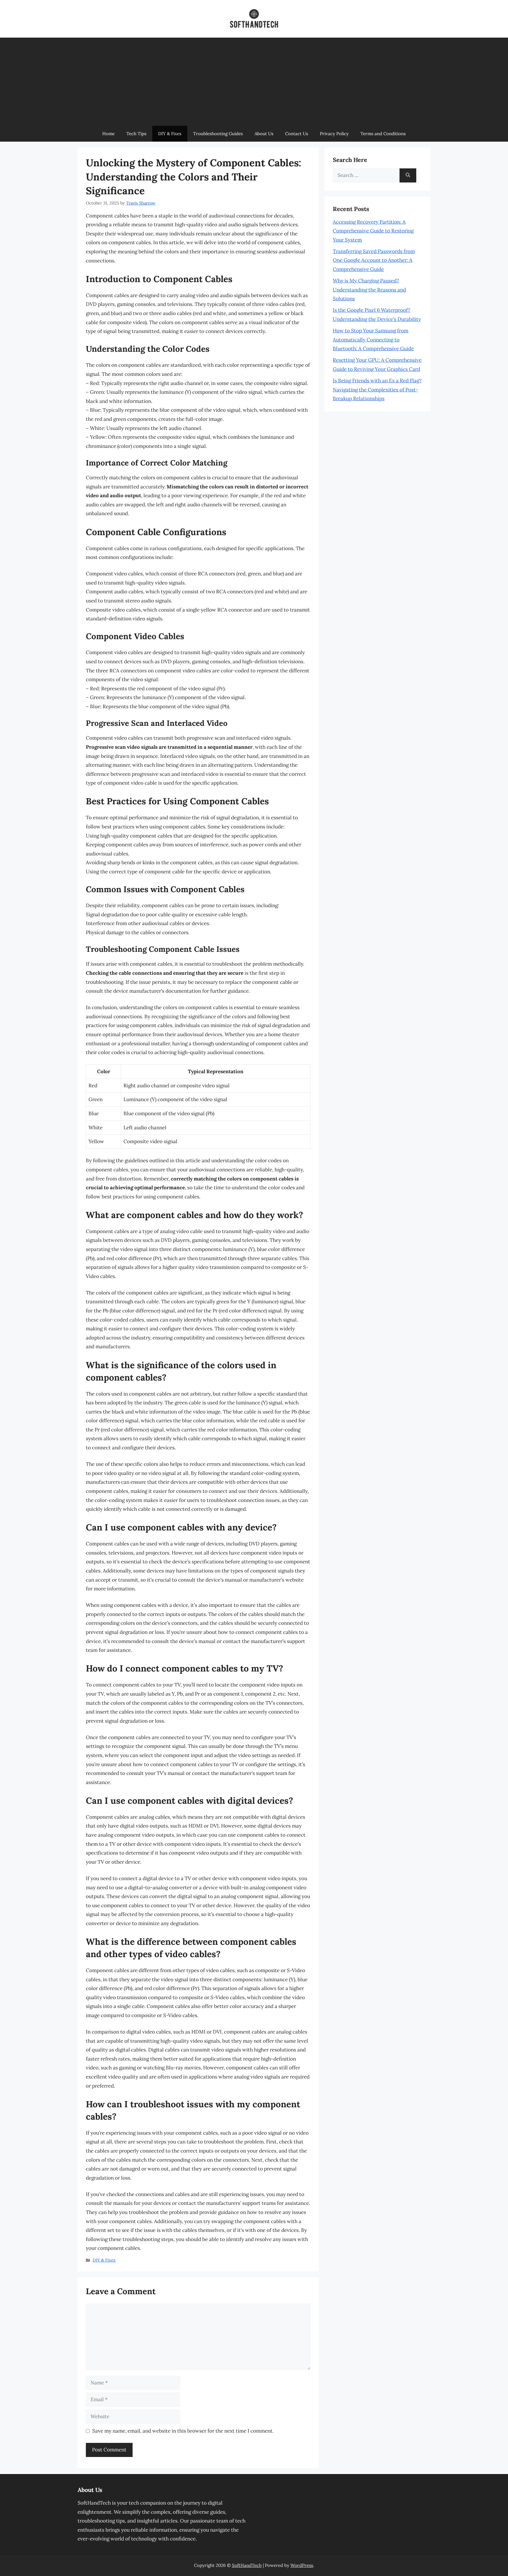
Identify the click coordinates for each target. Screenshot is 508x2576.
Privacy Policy (334, 134)
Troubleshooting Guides (218, 134)
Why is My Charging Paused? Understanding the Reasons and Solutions (369, 290)
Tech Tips (136, 134)
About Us (264, 134)
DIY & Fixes (170, 134)
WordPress (302, 2565)
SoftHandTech (247, 2565)
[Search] (408, 175)
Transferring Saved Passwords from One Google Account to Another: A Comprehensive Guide (374, 260)
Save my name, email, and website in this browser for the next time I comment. (183, 2431)
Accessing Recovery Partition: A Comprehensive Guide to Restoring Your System (373, 231)
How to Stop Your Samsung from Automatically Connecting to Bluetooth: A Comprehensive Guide (373, 340)
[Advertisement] (254, 82)
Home (108, 134)
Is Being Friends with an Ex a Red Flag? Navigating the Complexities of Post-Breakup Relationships (377, 390)
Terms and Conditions (383, 134)
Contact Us (297, 134)
